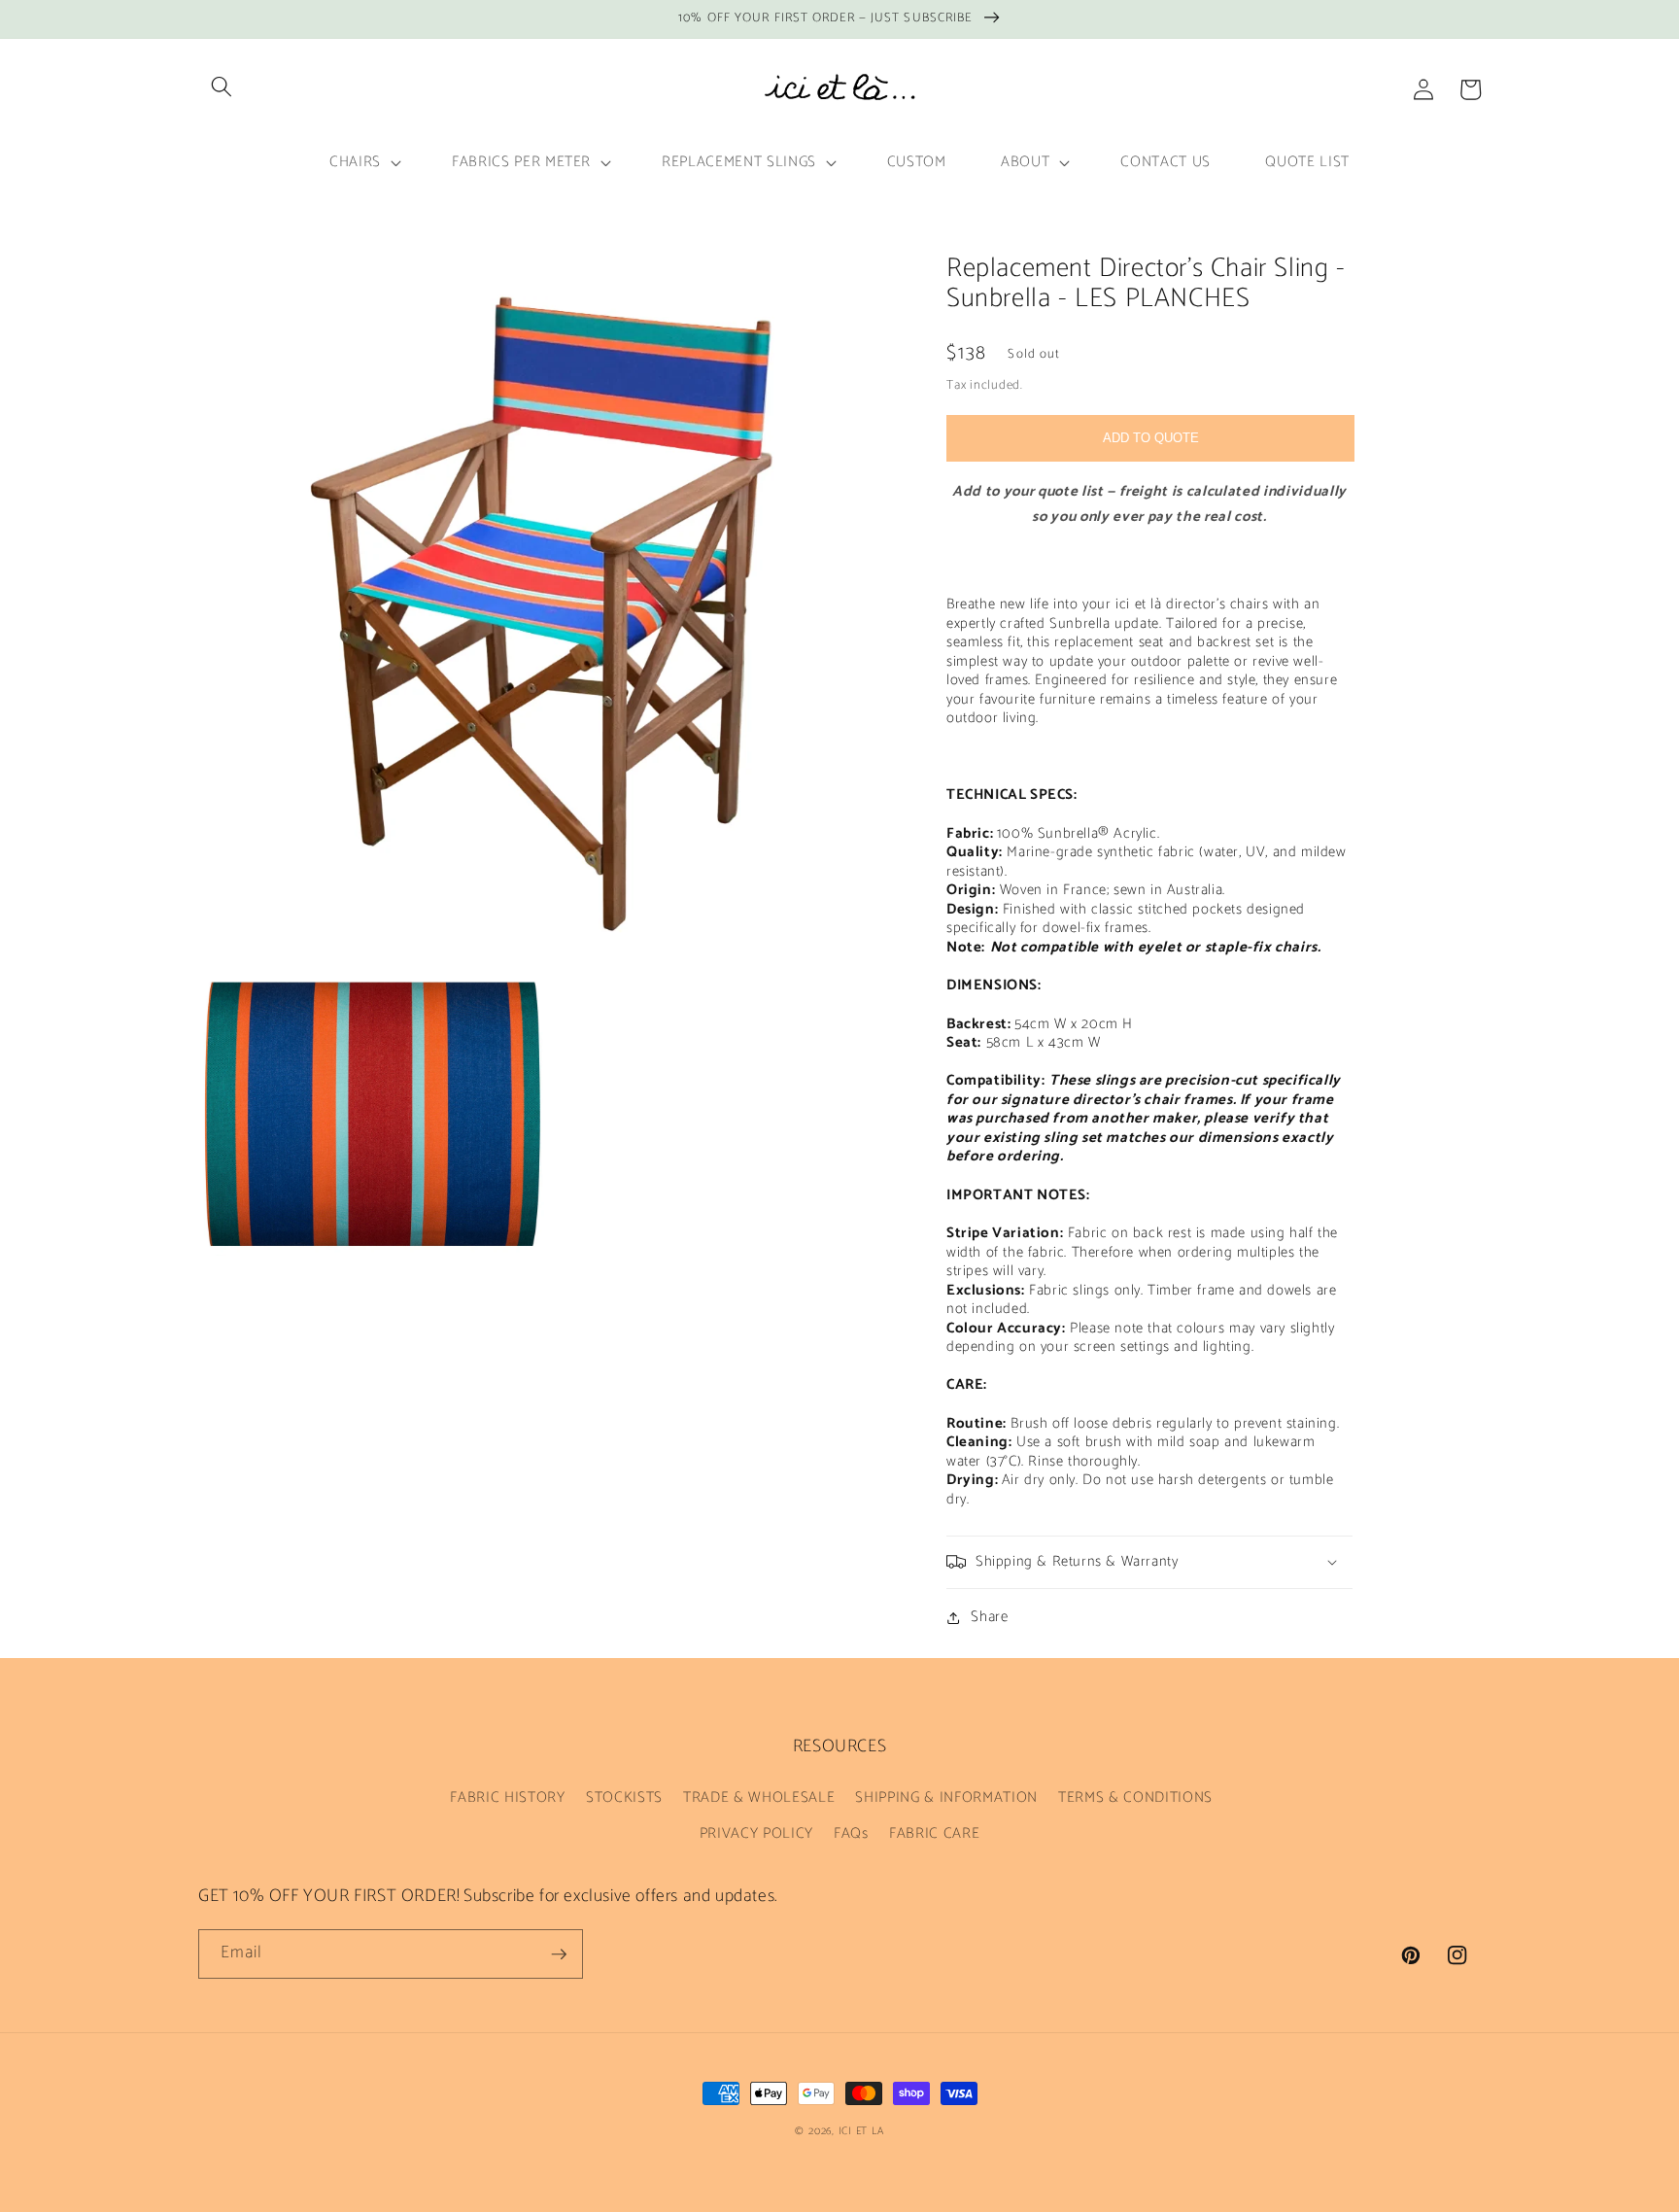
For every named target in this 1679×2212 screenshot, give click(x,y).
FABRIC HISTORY (507, 1797)
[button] (222, 86)
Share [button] (989, 1617)
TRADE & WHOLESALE (759, 1797)
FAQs (851, 1833)
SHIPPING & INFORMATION (946, 1797)
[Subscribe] (559, 1954)
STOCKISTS (624, 1797)
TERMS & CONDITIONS (1135, 1797)
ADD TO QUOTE (1151, 437)
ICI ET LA (861, 2131)
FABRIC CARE (934, 1833)
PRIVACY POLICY (756, 1833)
